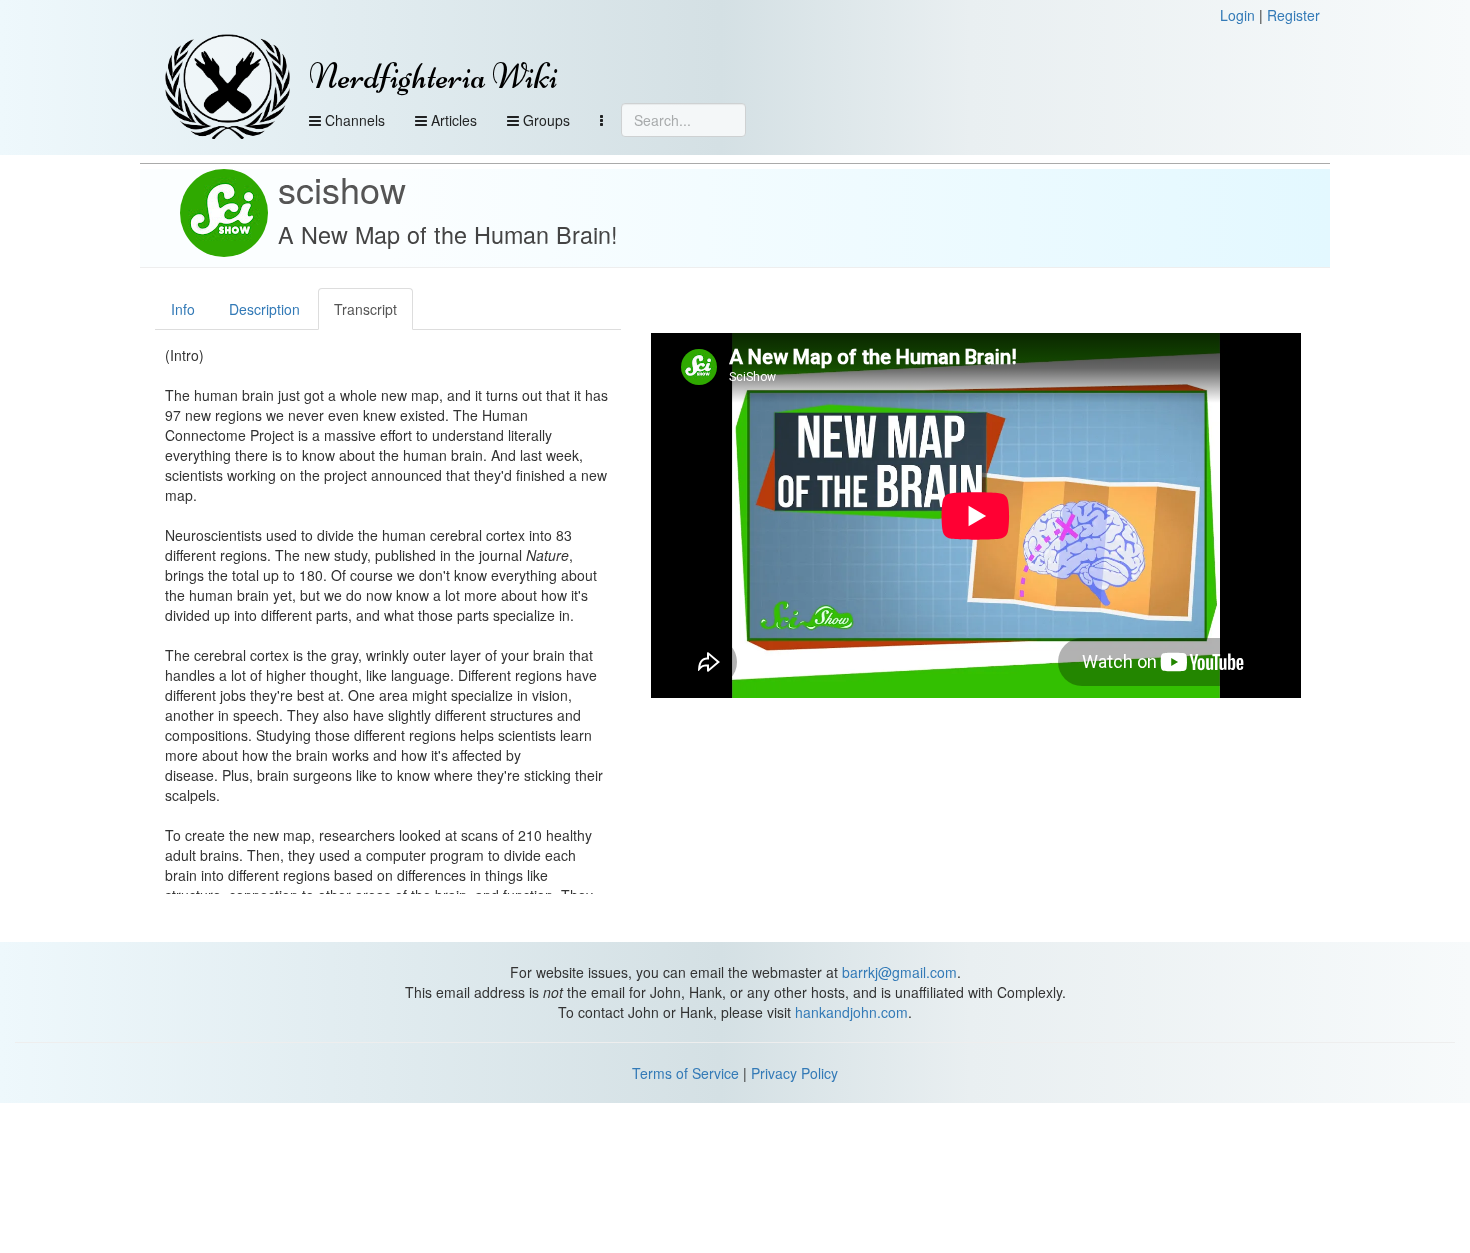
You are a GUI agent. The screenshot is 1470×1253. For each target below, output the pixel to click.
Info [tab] (183, 309)
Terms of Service (685, 1073)
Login (1237, 15)
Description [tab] (264, 309)
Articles (452, 120)
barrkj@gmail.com (899, 972)
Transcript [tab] (365, 309)
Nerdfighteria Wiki (433, 76)
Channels (353, 120)
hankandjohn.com (851, 1012)
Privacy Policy (794, 1073)
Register (1293, 15)
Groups (544, 120)
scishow (342, 188)
